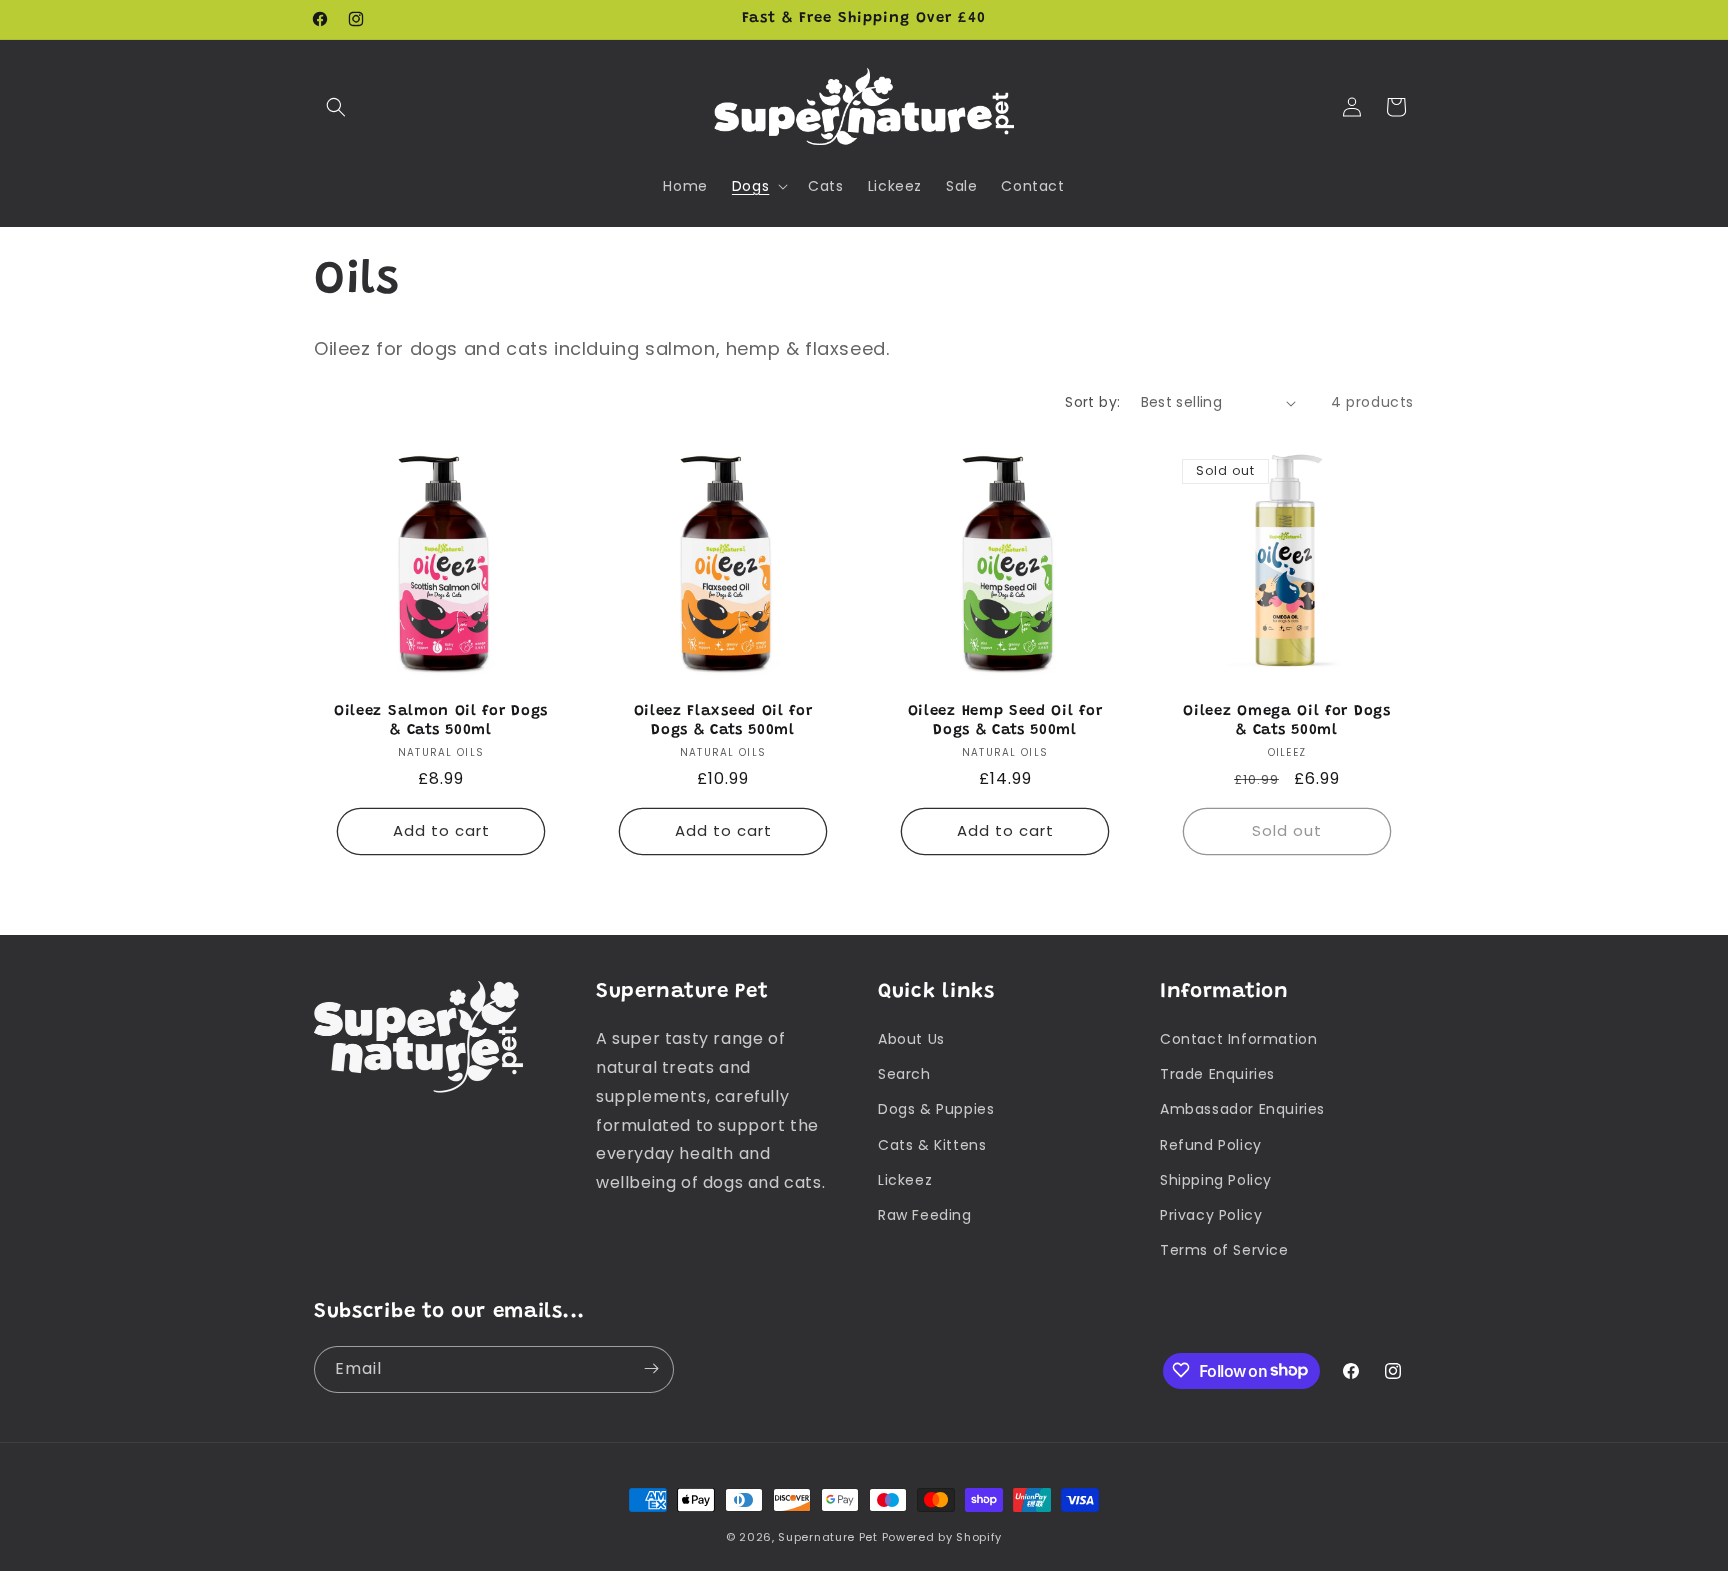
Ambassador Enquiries (1242, 1110)
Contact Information (1238, 1039)
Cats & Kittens (932, 1145)
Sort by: (1092, 402)
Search (904, 1074)
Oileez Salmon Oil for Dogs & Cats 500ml (441, 721)
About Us (911, 1039)
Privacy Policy (1211, 1215)
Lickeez (905, 1180)
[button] (336, 107)
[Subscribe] (651, 1368)
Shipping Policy (1216, 1180)
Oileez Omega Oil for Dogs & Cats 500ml (1286, 721)
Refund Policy (1211, 1145)
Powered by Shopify (942, 1537)
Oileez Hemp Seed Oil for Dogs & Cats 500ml (1005, 721)
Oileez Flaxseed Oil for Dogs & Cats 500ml (723, 721)
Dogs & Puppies (936, 1110)
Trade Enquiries (1217, 1074)
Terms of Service (1224, 1250)
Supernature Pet (828, 1537)
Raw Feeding (925, 1215)
